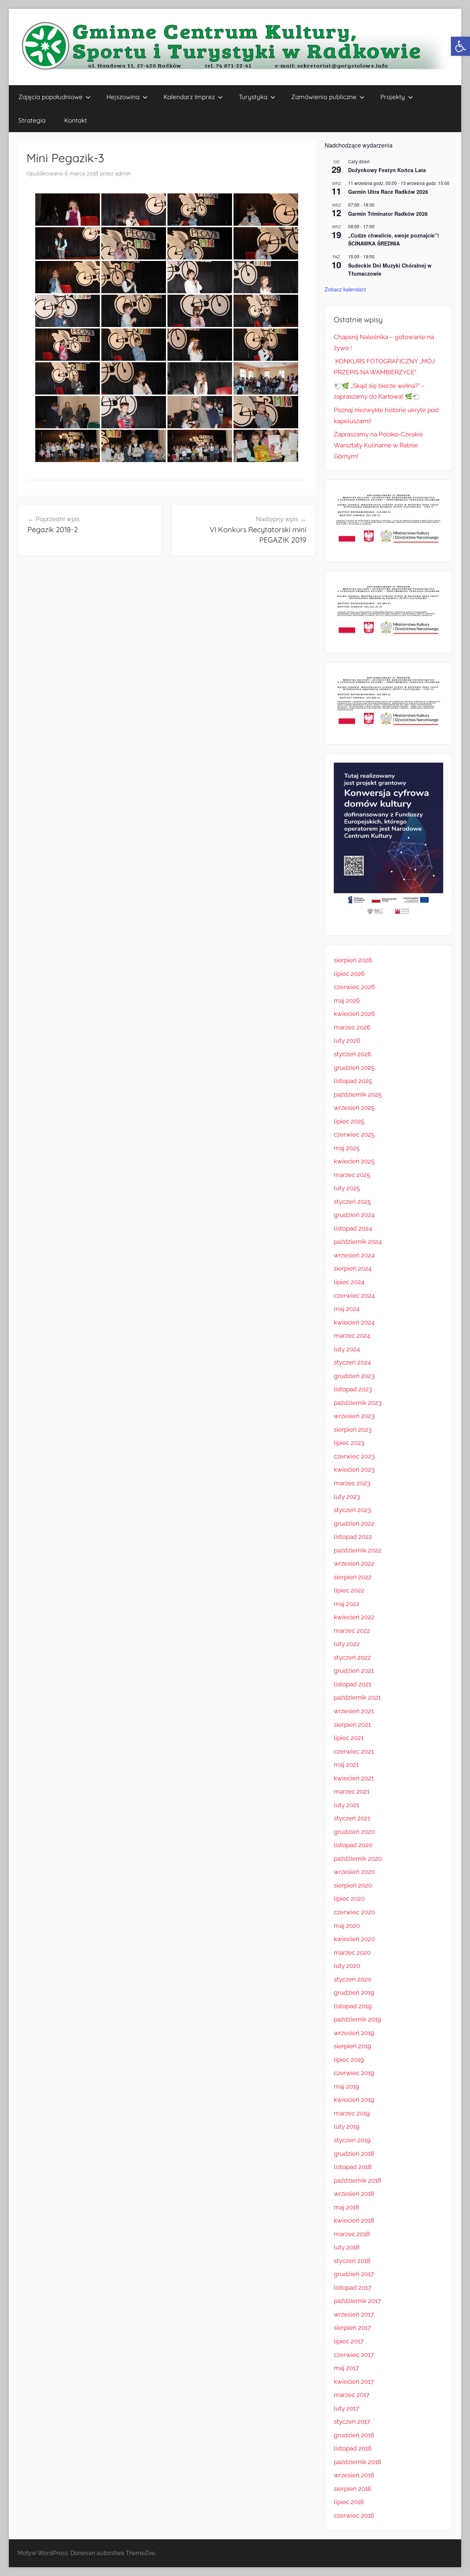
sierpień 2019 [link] (352, 2046)
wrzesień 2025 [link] (354, 1108)
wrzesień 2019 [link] (354, 2033)
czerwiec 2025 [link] (354, 1134)
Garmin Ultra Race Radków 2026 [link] (388, 192)
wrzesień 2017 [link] (354, 2314)
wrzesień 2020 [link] (354, 1872)
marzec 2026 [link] (352, 1027)
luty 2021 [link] (346, 1805)
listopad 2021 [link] (352, 1684)
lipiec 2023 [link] (349, 1443)
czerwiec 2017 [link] (354, 2355)
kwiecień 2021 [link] (354, 1778)
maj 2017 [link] (346, 2368)
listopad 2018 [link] (353, 2167)
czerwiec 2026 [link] (354, 987)
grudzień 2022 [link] (354, 1523)
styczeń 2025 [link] (352, 1202)
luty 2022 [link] (347, 1644)
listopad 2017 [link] (352, 2288)
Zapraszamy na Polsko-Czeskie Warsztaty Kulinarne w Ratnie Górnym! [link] (378, 445)
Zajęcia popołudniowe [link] (50, 97)
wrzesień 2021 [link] (354, 1711)
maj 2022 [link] (347, 1604)
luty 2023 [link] (347, 1497)
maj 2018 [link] (346, 2207)
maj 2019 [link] (346, 2086)
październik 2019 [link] (357, 2019)
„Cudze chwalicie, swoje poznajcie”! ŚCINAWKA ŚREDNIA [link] (394, 239)
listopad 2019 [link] (353, 2006)
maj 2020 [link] (347, 1926)
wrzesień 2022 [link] (354, 1563)
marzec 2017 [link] (352, 2395)
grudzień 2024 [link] (354, 1215)
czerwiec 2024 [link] (354, 1296)
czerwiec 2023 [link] (354, 1456)
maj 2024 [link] (347, 1309)
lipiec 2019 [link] (349, 2060)
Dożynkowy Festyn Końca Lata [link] (387, 170)
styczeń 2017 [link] (352, 2421)
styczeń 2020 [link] (352, 1979)
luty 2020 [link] (347, 1966)
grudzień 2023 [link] (354, 1376)
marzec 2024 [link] (352, 1336)
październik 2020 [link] (358, 1859)
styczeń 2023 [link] (352, 1510)
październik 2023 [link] (358, 1403)
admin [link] (123, 174)
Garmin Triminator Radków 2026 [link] (388, 214)
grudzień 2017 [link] (354, 2274)
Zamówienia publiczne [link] (324, 97)
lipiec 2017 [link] (349, 2341)
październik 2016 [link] (357, 2462)
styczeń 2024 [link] (352, 1362)
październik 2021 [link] (357, 1697)
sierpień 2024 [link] (353, 1268)
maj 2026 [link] (347, 1000)
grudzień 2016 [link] (354, 2435)
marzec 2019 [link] (352, 2113)
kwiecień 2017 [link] (354, 2381)
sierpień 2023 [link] (353, 1429)
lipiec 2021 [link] (349, 1738)
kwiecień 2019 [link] (354, 2100)
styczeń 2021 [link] (352, 1818)
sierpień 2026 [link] (353, 960)
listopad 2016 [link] (353, 2448)
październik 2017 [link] (357, 2301)
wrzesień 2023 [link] (354, 1416)
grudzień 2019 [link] (354, 1992)
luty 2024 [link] (347, 1349)
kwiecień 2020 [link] (354, 1939)
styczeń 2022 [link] (352, 1657)
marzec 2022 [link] (352, 1631)
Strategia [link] (32, 120)
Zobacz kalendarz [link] (345, 289)
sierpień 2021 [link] (352, 1725)
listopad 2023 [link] (353, 1389)
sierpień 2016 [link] (352, 2489)
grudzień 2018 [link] (354, 2154)
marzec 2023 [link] (352, 1483)
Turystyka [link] (253, 97)
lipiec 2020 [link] (349, 1899)
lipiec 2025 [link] (349, 1121)
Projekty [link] (393, 97)
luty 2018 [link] (347, 2247)
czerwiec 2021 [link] (354, 1751)
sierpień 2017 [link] (352, 2328)
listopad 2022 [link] (353, 1537)
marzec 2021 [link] (352, 1791)
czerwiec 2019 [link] (354, 2073)
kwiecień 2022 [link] (354, 1617)
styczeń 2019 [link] (352, 2140)
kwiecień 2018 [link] (354, 2220)
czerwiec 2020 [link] (354, 1912)
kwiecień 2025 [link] (354, 1161)
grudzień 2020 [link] (354, 1832)
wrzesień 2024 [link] (354, 1255)
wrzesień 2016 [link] (354, 2475)
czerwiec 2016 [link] (354, 2515)
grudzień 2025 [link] (354, 1068)
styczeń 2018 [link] (352, 2261)
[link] (460, 46)
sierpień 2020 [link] (353, 1885)
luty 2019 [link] (347, 2126)
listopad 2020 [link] (353, 1845)
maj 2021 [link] (346, 1765)
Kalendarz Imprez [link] (189, 97)
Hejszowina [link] (123, 97)
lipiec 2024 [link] (349, 1282)
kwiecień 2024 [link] (354, 1322)
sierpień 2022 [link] (353, 1577)
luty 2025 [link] (347, 1188)
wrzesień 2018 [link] (354, 2194)
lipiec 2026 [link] (349, 974)
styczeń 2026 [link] (352, 1054)
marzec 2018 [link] (352, 2234)
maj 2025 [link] (347, 1148)
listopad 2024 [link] (353, 1228)
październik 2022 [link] (358, 1550)
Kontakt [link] (76, 120)
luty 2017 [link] (346, 2408)
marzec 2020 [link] (352, 1952)
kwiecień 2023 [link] (354, 1469)
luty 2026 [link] (347, 1040)
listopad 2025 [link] (353, 1081)
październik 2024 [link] (358, 1242)
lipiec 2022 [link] (349, 1590)
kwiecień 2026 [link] (354, 1014)
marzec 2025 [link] (352, 1175)
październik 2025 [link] (358, 1094)
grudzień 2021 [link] (354, 1671)
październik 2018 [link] (357, 2180)
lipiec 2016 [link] (349, 2502)
